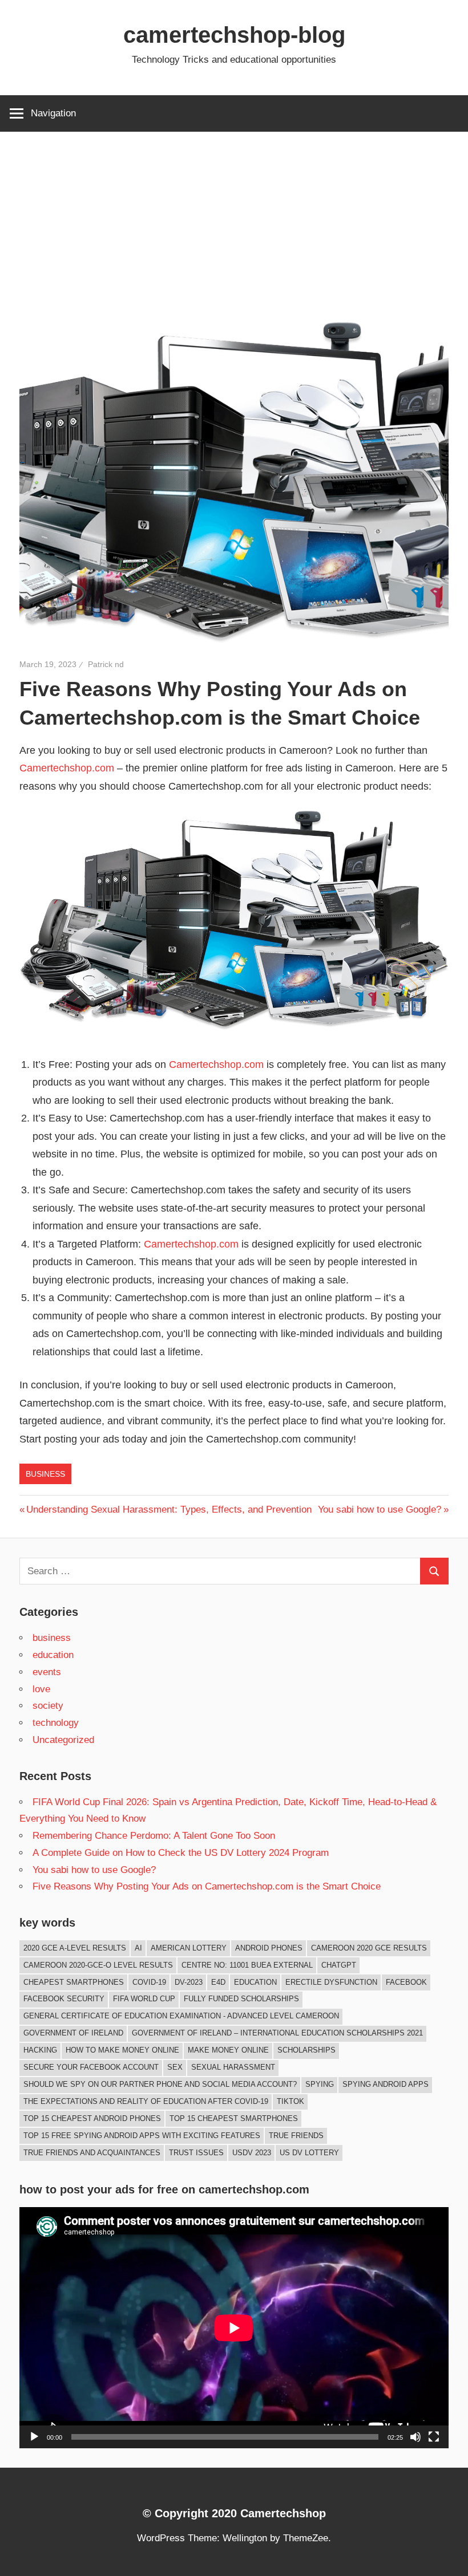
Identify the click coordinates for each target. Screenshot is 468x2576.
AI (138, 1948)
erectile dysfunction (331, 1982)
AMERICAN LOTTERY (189, 1948)
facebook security (64, 1999)
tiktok (291, 2101)
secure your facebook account (91, 2067)
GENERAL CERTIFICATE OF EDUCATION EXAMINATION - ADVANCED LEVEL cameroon (181, 2016)
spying (320, 2084)
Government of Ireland (73, 2033)
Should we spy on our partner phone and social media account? (160, 2084)
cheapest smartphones (74, 1982)
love (41, 1689)
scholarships (306, 2050)
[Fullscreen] (434, 2437)
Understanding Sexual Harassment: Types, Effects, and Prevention (169, 1510)
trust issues (196, 2153)
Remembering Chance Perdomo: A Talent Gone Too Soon (154, 1836)
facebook (406, 1982)
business (45, 1474)
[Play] (34, 2437)
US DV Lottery (309, 2153)
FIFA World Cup (144, 1999)
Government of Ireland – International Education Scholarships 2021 (277, 2033)
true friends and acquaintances (92, 2153)
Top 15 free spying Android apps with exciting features (142, 2136)
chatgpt (339, 1965)
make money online (228, 2050)
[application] (234, 2328)
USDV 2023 (252, 2153)
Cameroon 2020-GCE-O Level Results (98, 1965)
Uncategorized (63, 1740)
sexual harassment (233, 2067)
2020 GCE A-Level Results (75, 1948)
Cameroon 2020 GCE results (369, 1948)
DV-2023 (189, 1982)
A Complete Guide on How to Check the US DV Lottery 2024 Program (181, 1853)
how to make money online (122, 2050)
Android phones (269, 1948)
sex (175, 2067)
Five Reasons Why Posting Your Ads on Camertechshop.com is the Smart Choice (207, 1886)
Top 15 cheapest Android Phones (92, 2118)
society (48, 1706)
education (53, 1655)
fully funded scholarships (241, 1999)
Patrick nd (106, 664)
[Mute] (415, 2437)
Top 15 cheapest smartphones (234, 2118)
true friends (296, 2136)
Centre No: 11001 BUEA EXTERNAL (247, 1965)
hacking (40, 2050)
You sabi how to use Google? (380, 1510)
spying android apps (386, 2084)
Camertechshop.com (67, 768)
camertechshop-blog (234, 35)
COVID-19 (149, 1982)
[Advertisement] (234, 217)
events (47, 1672)
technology (56, 1723)
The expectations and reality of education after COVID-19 (146, 2101)
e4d (218, 1982)
